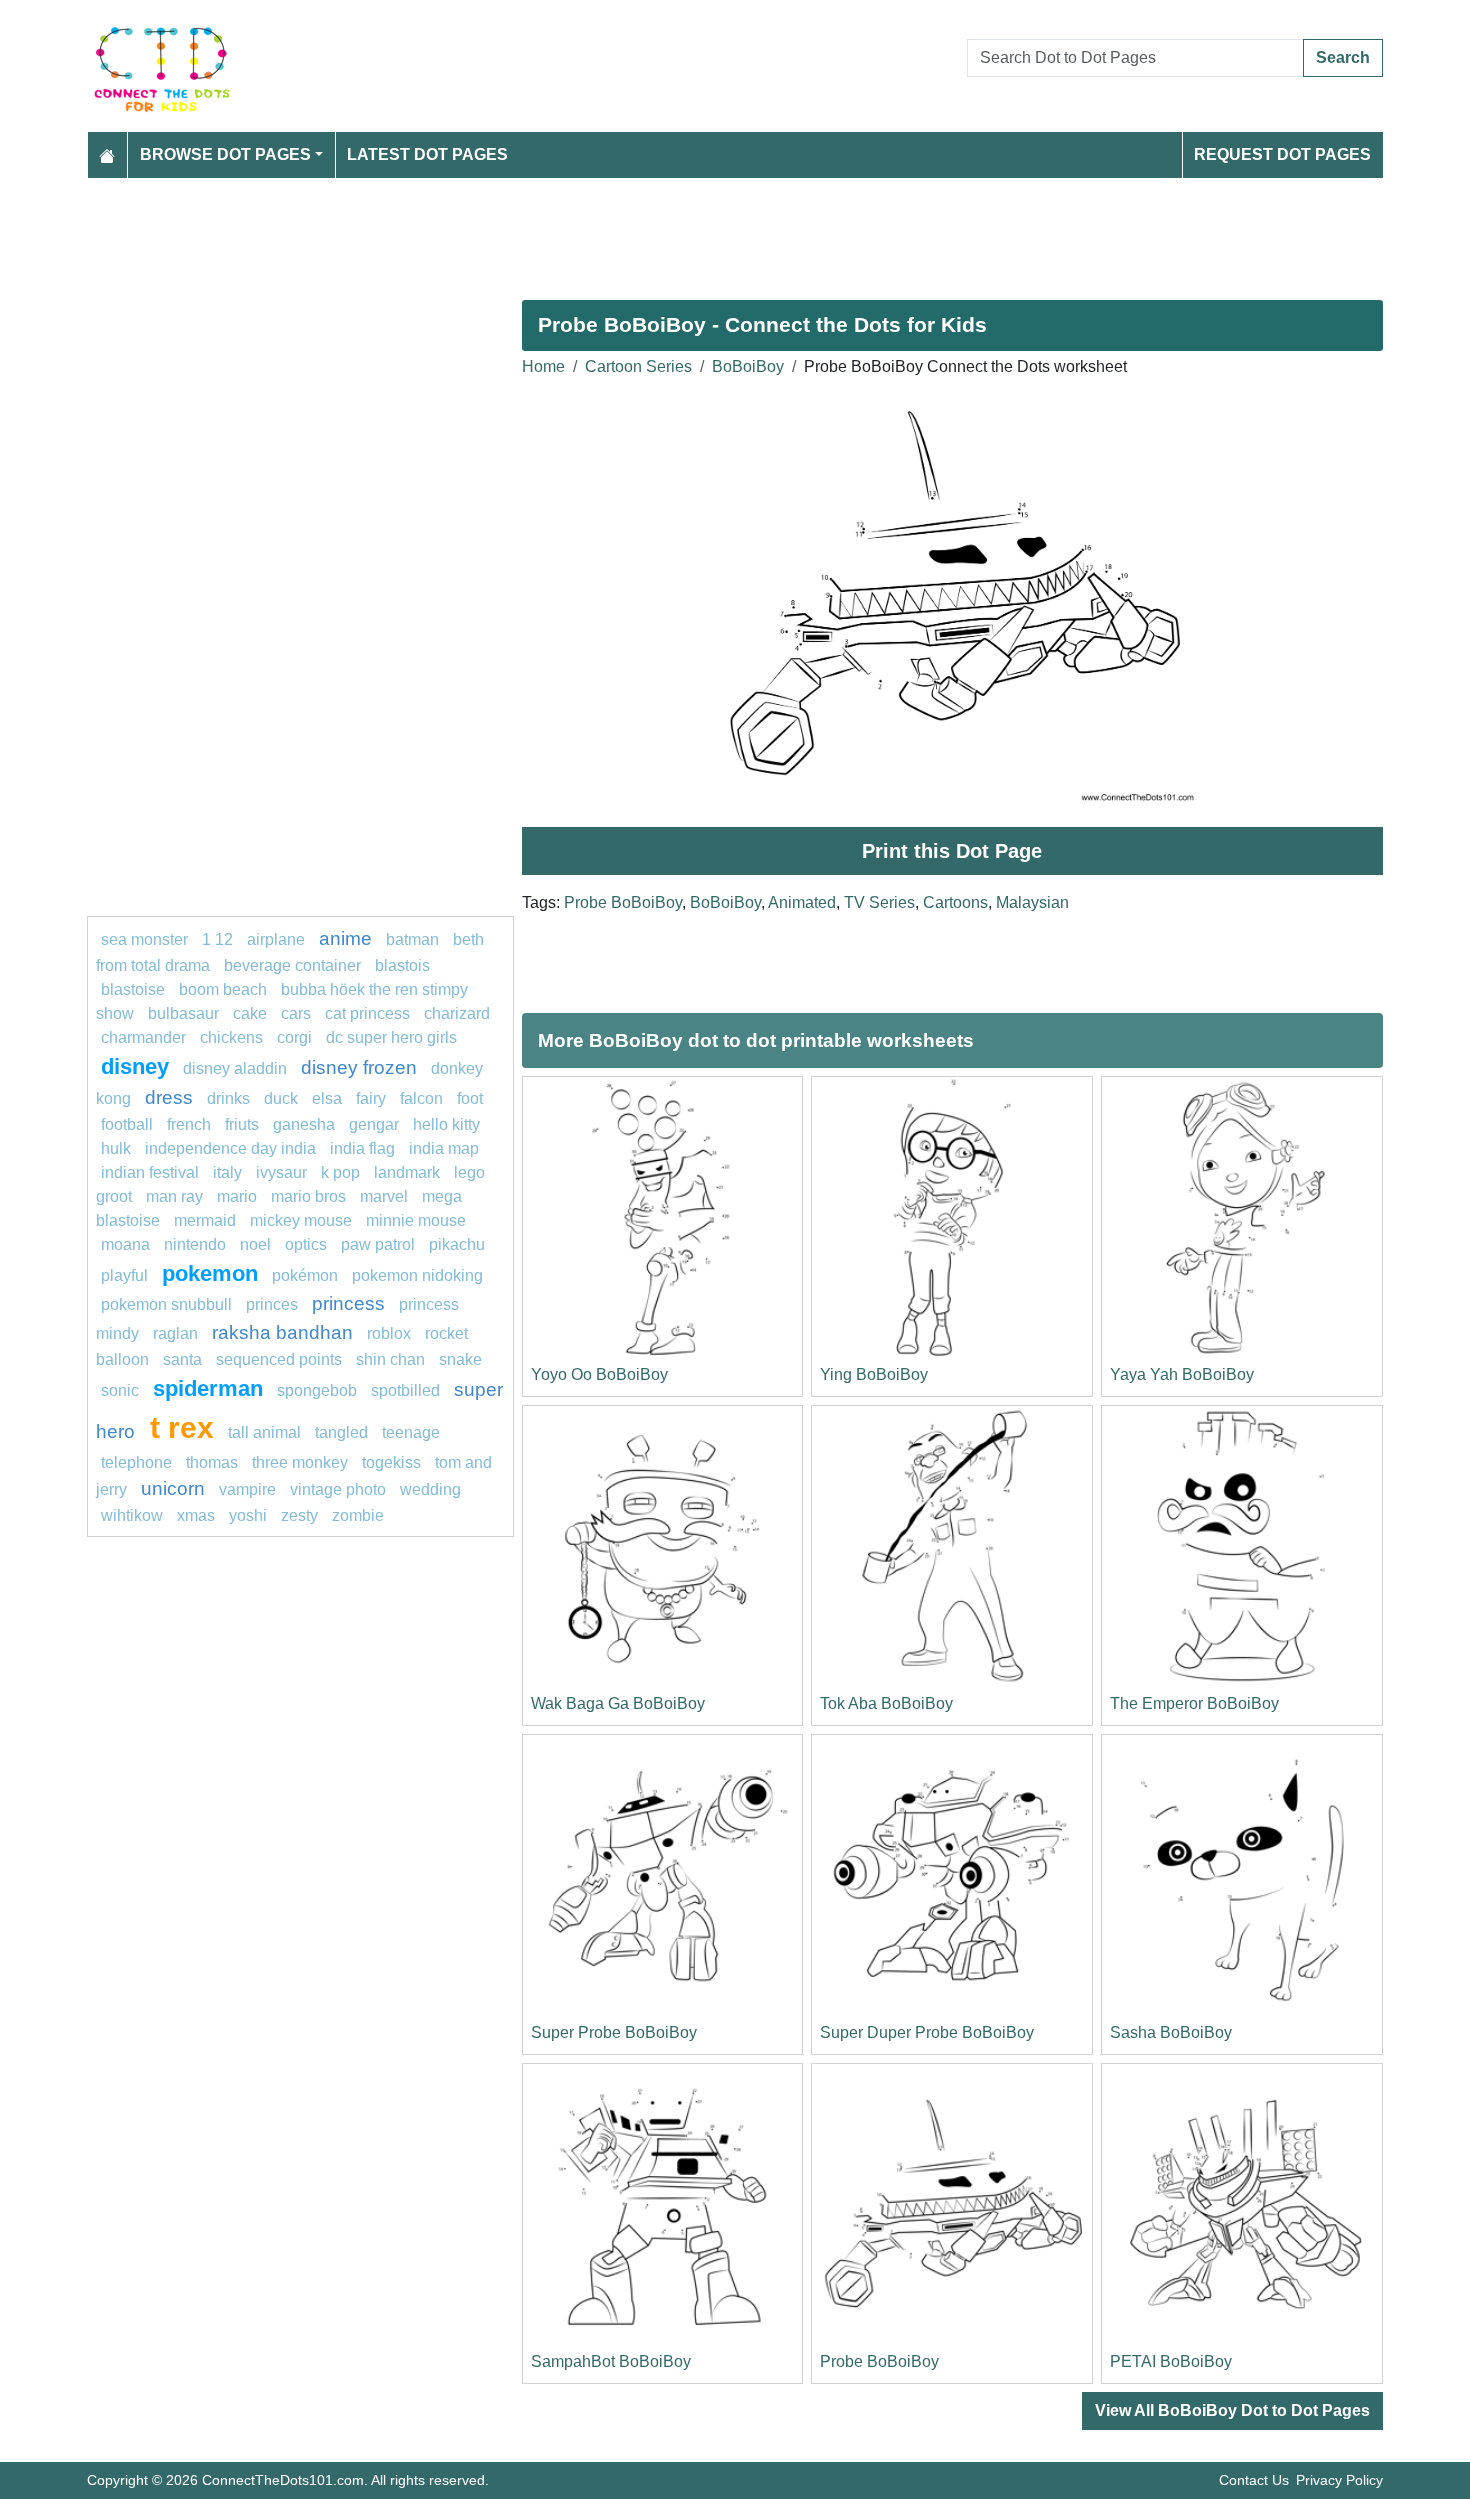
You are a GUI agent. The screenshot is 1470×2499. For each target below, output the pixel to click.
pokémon (305, 1275)
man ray (174, 1196)
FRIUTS (242, 1124)
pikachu (457, 1244)
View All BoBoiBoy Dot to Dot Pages (1232, 2410)
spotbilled (405, 1390)
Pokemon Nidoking (417, 1275)
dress (169, 1097)
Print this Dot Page (952, 851)
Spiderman (208, 1388)
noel (255, 1244)
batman (412, 939)
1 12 (217, 939)
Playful (124, 1275)
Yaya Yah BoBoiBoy (1182, 1374)
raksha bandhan (282, 1332)
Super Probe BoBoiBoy (614, 2032)
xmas (196, 1515)
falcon (421, 1098)
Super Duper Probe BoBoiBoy (927, 2032)
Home (543, 366)
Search (1343, 57)
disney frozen (359, 1067)
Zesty (299, 1515)
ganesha (304, 1124)
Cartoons (955, 902)
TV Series (879, 902)
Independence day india (230, 1148)
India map (444, 1148)
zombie (358, 1515)
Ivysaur (281, 1172)
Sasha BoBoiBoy (1171, 2032)
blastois (402, 965)
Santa (182, 1359)
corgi (294, 1037)
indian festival (150, 1172)
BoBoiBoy (748, 366)
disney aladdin (235, 1068)
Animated (802, 902)
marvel (384, 1196)
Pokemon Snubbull (166, 1304)
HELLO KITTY (446, 1124)
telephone (136, 1462)
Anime (345, 938)
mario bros (308, 1196)
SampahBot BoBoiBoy (611, 2361)
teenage (411, 1432)
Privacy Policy (1339, 2480)
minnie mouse (416, 1220)
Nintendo (195, 1244)
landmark (407, 1172)
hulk (116, 1148)
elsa (327, 1098)
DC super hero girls (391, 1037)
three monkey (300, 1462)
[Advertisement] (687, 231)
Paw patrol (378, 1244)
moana (125, 1244)
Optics (306, 1244)
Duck (281, 1098)
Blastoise (133, 989)
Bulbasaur (183, 1013)
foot (470, 1098)
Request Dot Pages (1282, 154)
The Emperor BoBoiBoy (1194, 1703)
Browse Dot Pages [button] (225, 154)
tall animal (264, 1432)
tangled (341, 1432)
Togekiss (391, 1462)
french (189, 1124)
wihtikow (132, 1515)
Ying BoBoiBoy (874, 1374)
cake (250, 1013)
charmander (145, 1037)
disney (135, 1066)
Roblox (389, 1333)
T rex (182, 1427)
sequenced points (279, 1359)
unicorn (173, 1488)
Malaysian (1032, 902)
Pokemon (210, 1273)
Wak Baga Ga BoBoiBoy (618, 1703)
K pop (340, 1172)
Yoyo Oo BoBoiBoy (599, 1374)
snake (460, 1359)
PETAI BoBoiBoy (1171, 2361)
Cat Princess (367, 1013)
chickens (231, 1037)
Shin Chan (390, 1359)
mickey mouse (301, 1220)
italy (227, 1172)
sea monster (146, 939)
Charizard (457, 1013)
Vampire (247, 1489)
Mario (237, 1196)
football (127, 1124)
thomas (212, 1462)
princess (348, 1303)
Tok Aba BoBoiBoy (886, 1703)
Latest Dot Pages (427, 154)
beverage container (292, 965)
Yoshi (248, 1515)
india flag (362, 1148)
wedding (430, 1489)
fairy (371, 1098)
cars (296, 1013)
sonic (120, 1390)
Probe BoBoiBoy (623, 902)
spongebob (317, 1390)
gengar (374, 1124)
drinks (228, 1098)
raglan (175, 1333)
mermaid (205, 1220)
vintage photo (338, 1489)
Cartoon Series (638, 366)
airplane (276, 939)
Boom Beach (223, 989)
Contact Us (1254, 2480)
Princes (272, 1304)
